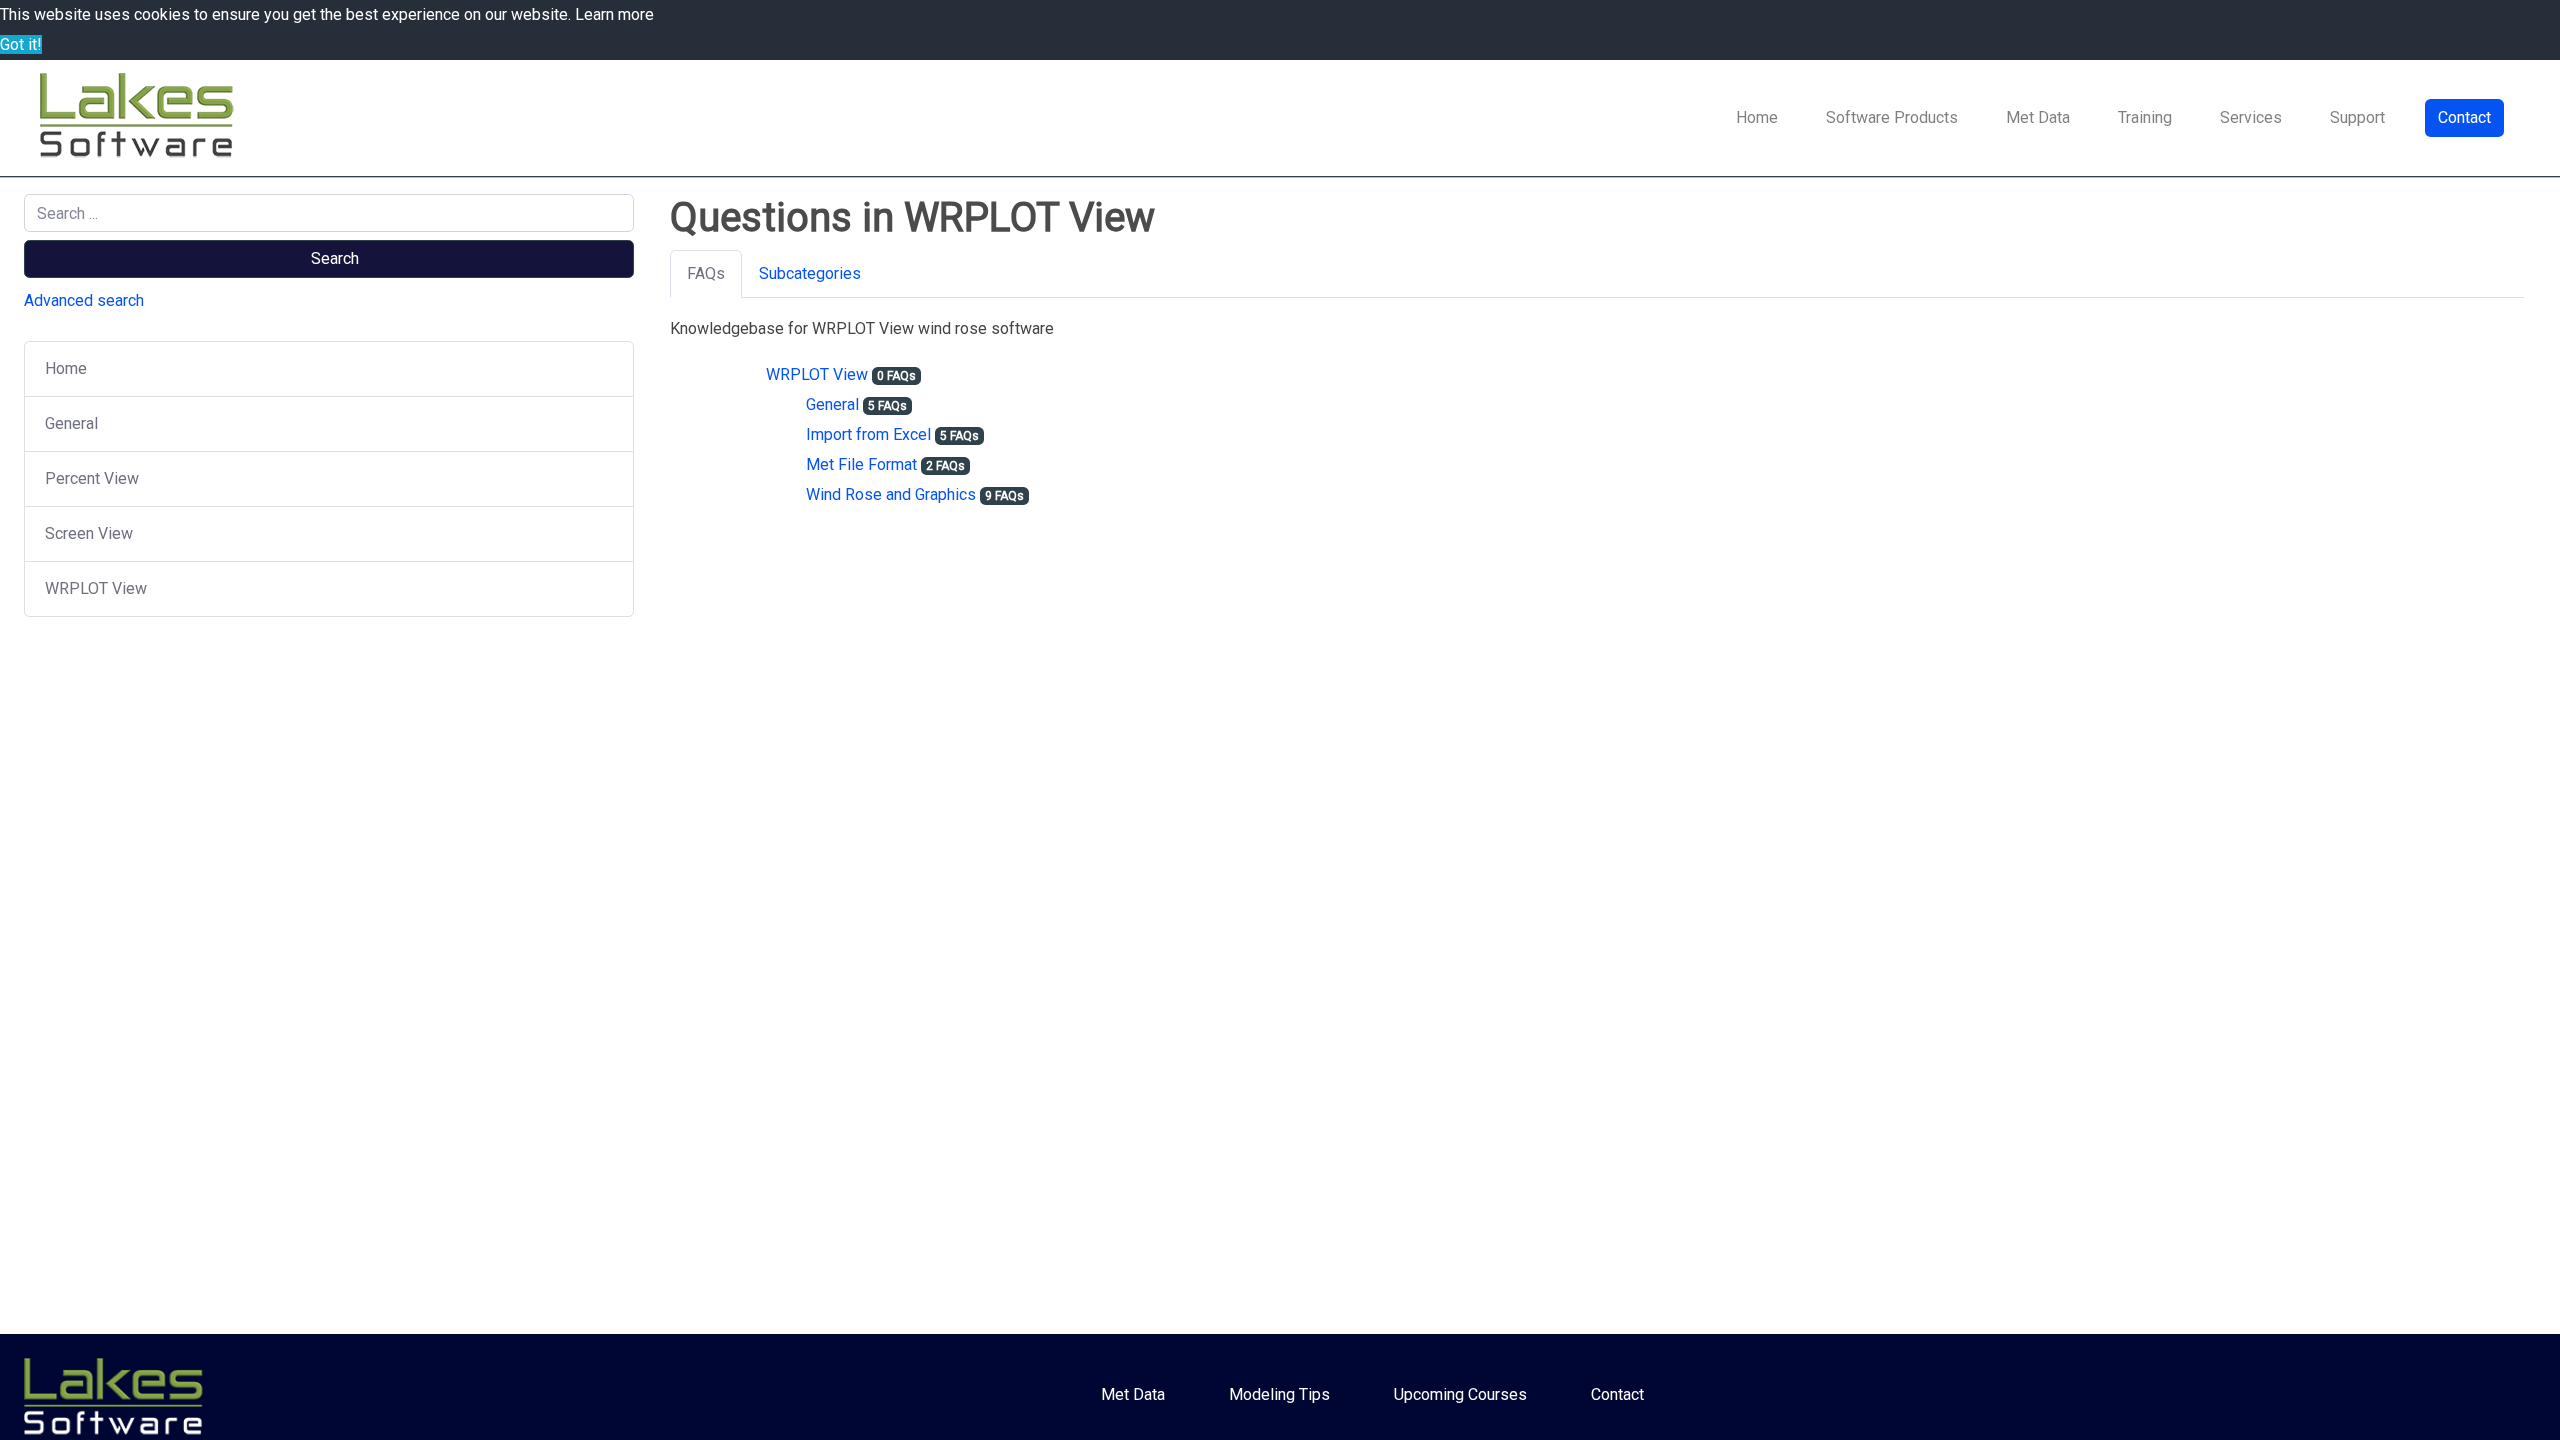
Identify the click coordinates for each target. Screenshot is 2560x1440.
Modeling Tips (1279, 1394)
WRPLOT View (96, 588)
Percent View (92, 478)
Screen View (89, 533)
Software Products (1892, 117)
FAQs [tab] (706, 273)
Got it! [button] (21, 44)
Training (2145, 117)
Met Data (2038, 117)
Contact (2464, 117)
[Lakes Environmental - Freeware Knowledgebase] (140, 118)
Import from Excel (868, 434)
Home (1757, 117)
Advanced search (84, 300)
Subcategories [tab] (810, 273)
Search (335, 258)
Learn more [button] (614, 14)
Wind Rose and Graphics (891, 494)
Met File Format (861, 464)
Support (2357, 117)
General (71, 423)
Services (2251, 117)
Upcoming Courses (1460, 1394)
